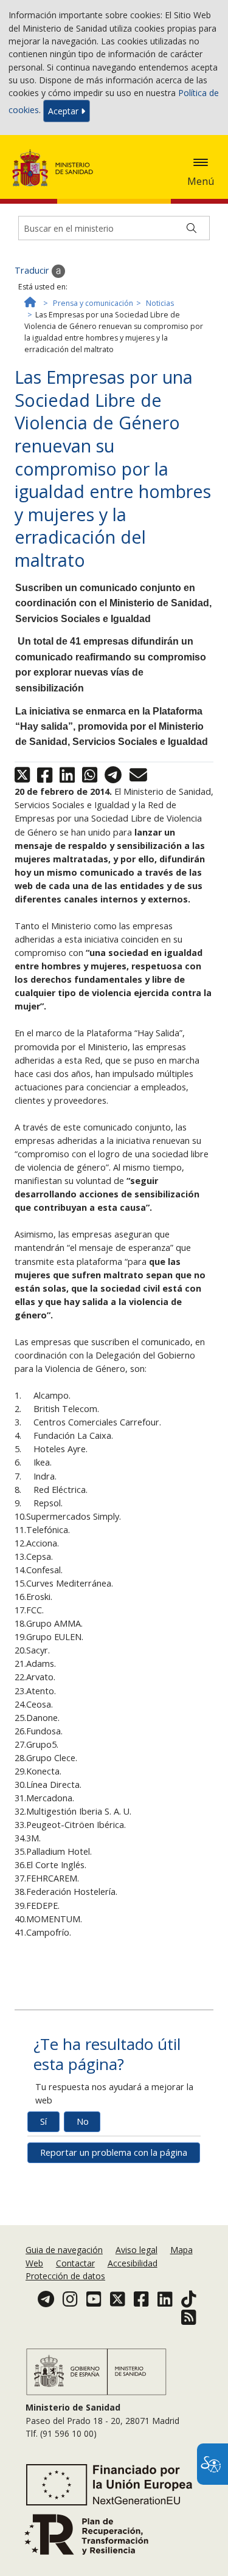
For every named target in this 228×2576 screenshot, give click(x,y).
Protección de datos (65, 2276)
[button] (201, 162)
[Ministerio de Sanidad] (57, 168)
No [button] (83, 2121)
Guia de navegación (64, 2250)
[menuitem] (65, 2250)
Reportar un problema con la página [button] (114, 2152)
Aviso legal (136, 2250)
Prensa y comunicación (93, 303)
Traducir (33, 270)
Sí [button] (43, 2121)
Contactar (75, 2263)
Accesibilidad (133, 2263)
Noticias (160, 303)
